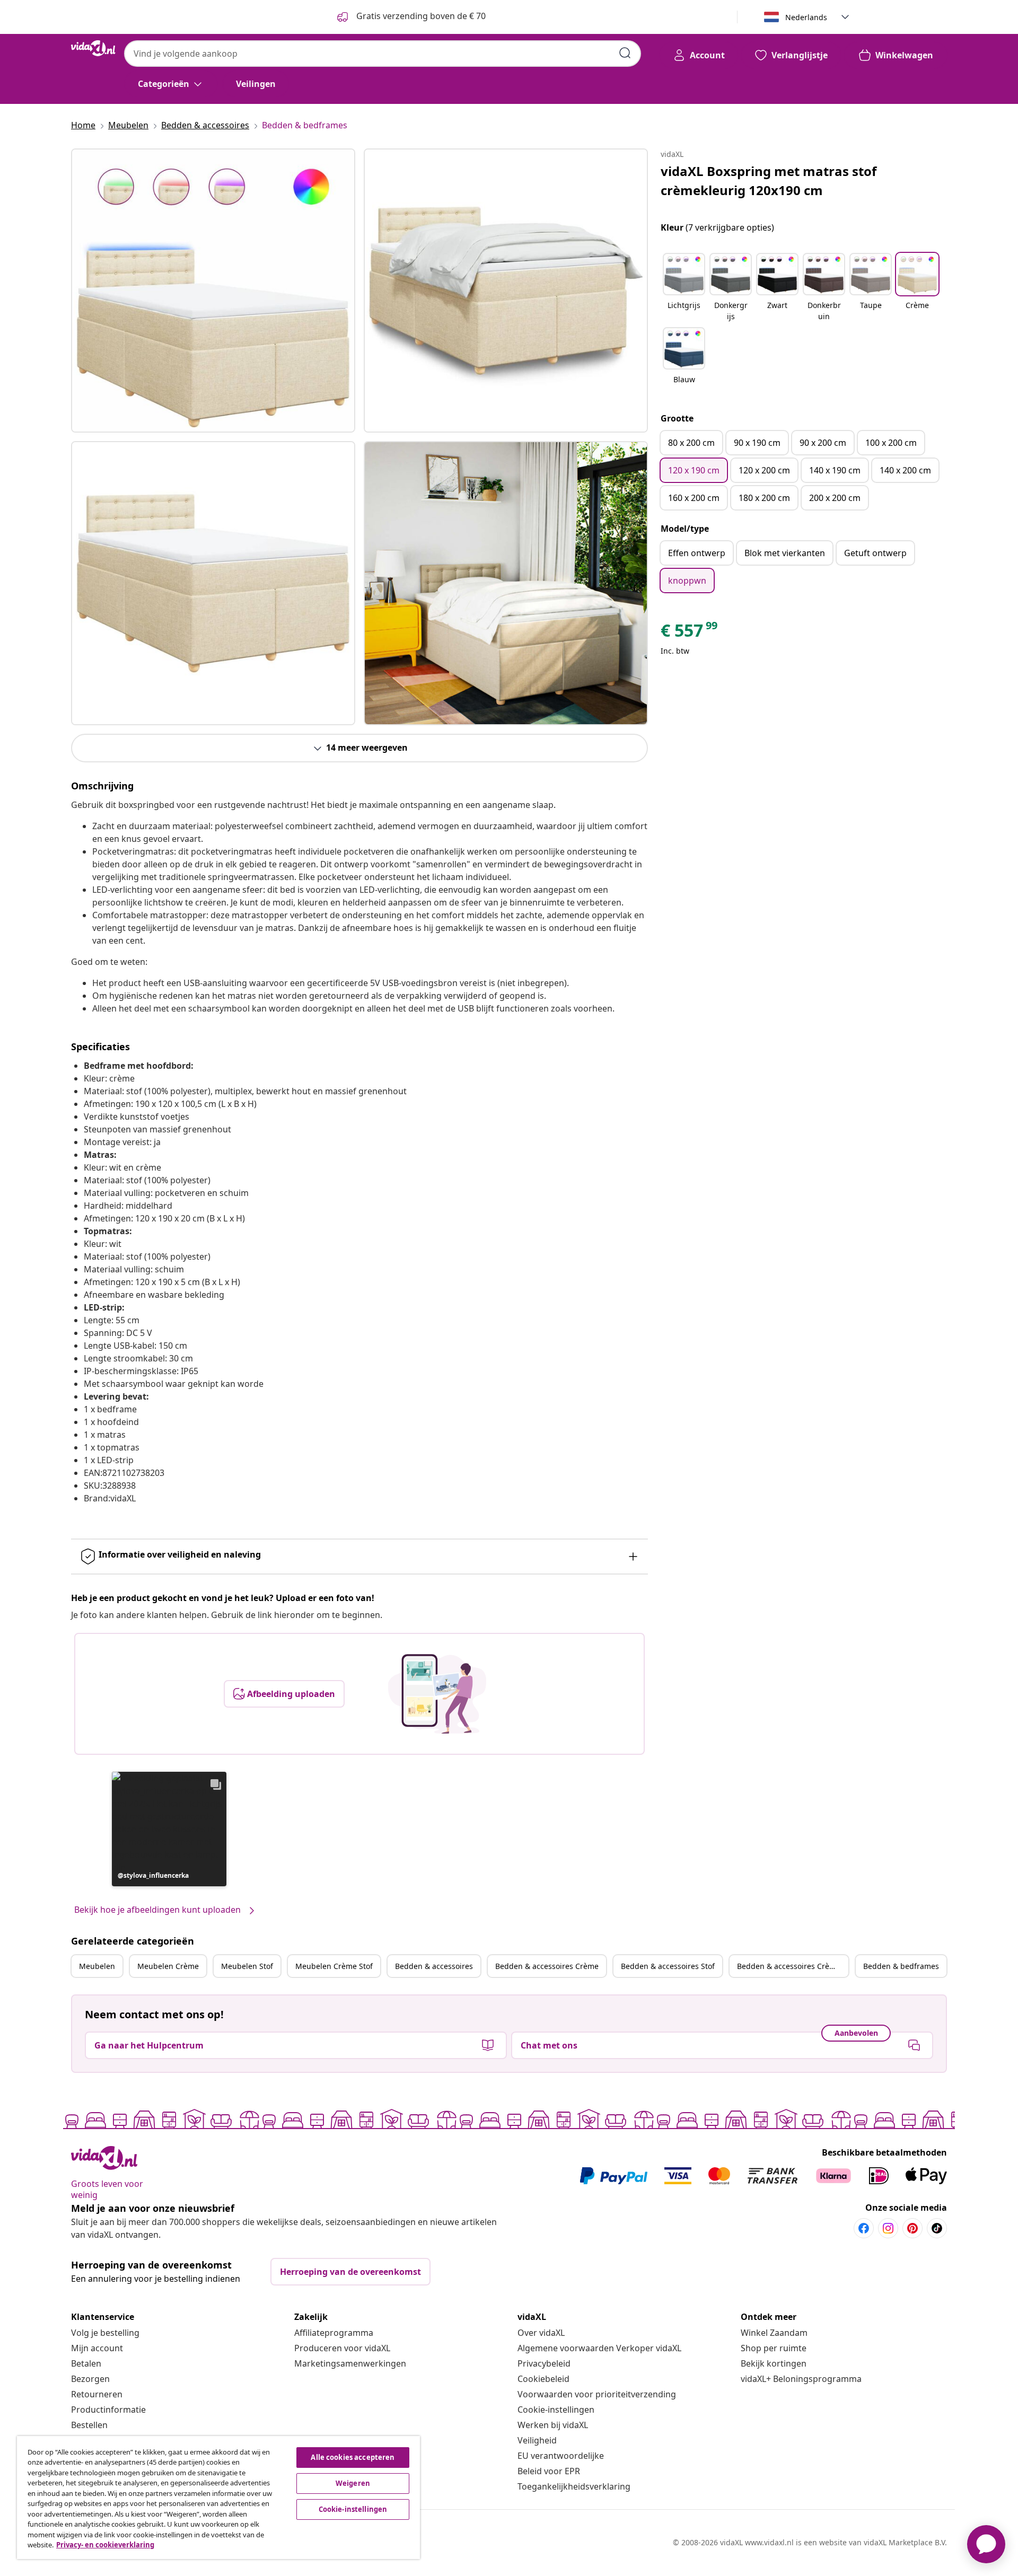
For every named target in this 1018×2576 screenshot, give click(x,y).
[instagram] (888, 2228)
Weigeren (353, 2483)
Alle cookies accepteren (353, 2457)
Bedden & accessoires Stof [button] (668, 1966)
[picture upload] (437, 1694)
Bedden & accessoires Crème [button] (547, 1966)
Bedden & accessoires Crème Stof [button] (793, 1966)
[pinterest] (912, 2228)
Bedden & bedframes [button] (901, 1966)
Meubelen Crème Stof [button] (334, 1966)
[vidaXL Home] (93, 48)
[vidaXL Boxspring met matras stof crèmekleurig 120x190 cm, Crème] (213, 291)
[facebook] (864, 2228)
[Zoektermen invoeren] (625, 53)
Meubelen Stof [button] (247, 1966)
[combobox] (383, 54)
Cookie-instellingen (556, 2410)
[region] (218, 2498)
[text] (690, 633)
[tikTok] (937, 2228)
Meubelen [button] (97, 1966)
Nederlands (806, 17)
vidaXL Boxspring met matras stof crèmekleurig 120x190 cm (769, 181)
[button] (169, 1829)
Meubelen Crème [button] (168, 1966)
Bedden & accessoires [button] (434, 1966)
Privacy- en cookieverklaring (105, 2545)
